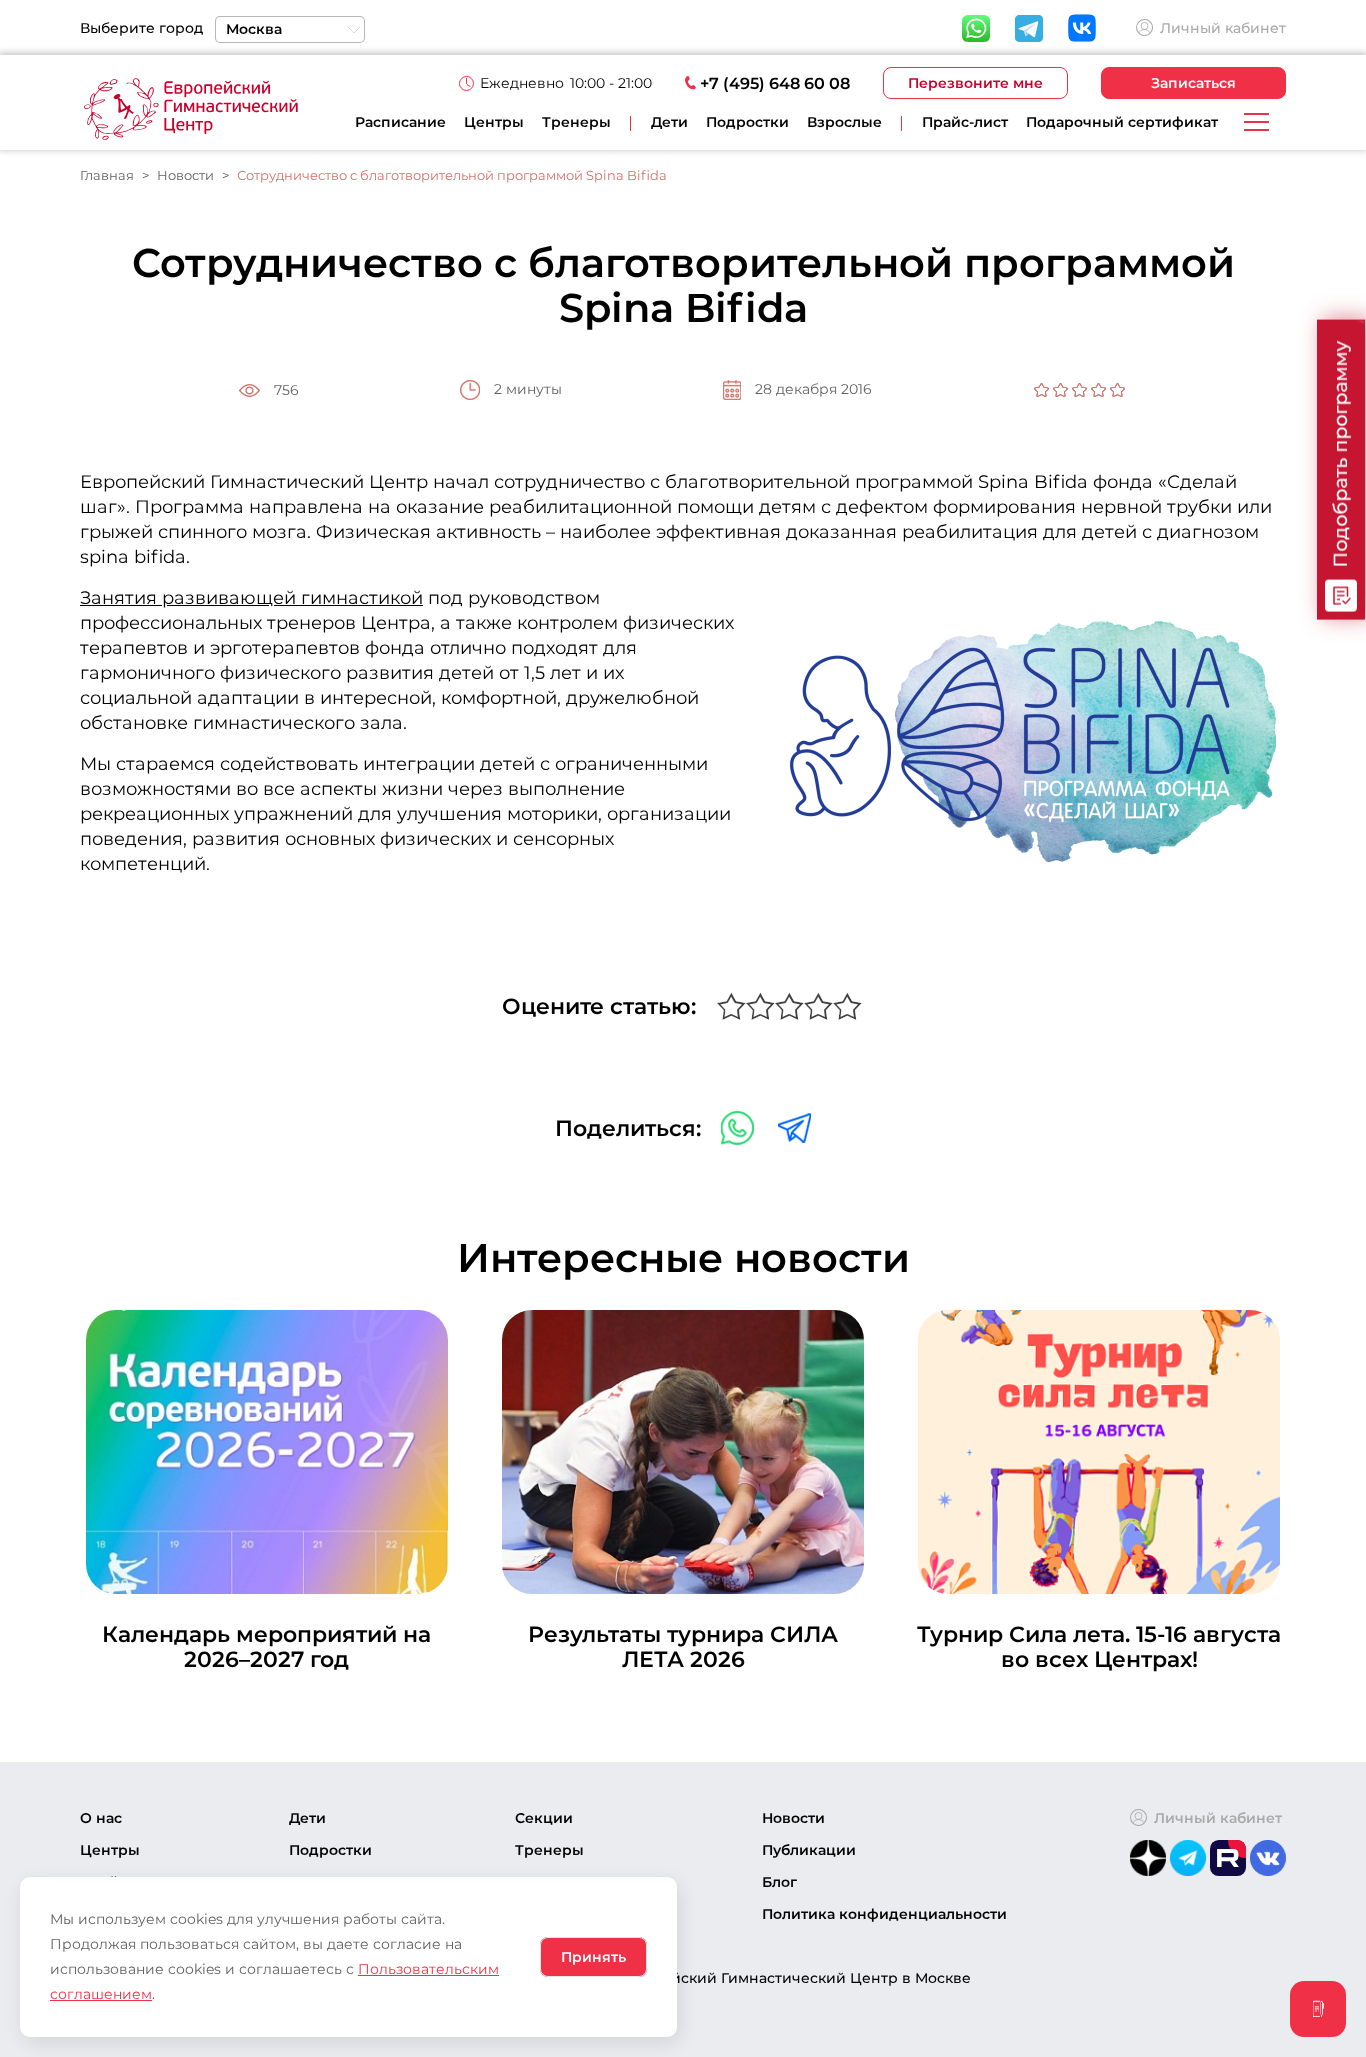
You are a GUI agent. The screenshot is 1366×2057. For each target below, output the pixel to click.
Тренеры (576, 122)
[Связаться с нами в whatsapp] (739, 1126)
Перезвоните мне (975, 83)
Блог (779, 1882)
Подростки (330, 1850)
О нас (101, 1818)
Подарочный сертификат (1122, 122)
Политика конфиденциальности (884, 1914)
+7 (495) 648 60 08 (775, 83)
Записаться (1193, 83)
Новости (793, 1818)
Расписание (400, 122)
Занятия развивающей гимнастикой (251, 598)
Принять (593, 1957)
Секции (544, 1818)
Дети (307, 1818)
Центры (494, 122)
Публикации (809, 1850)
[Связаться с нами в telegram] (794, 1126)
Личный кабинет (1223, 28)
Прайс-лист (965, 122)
